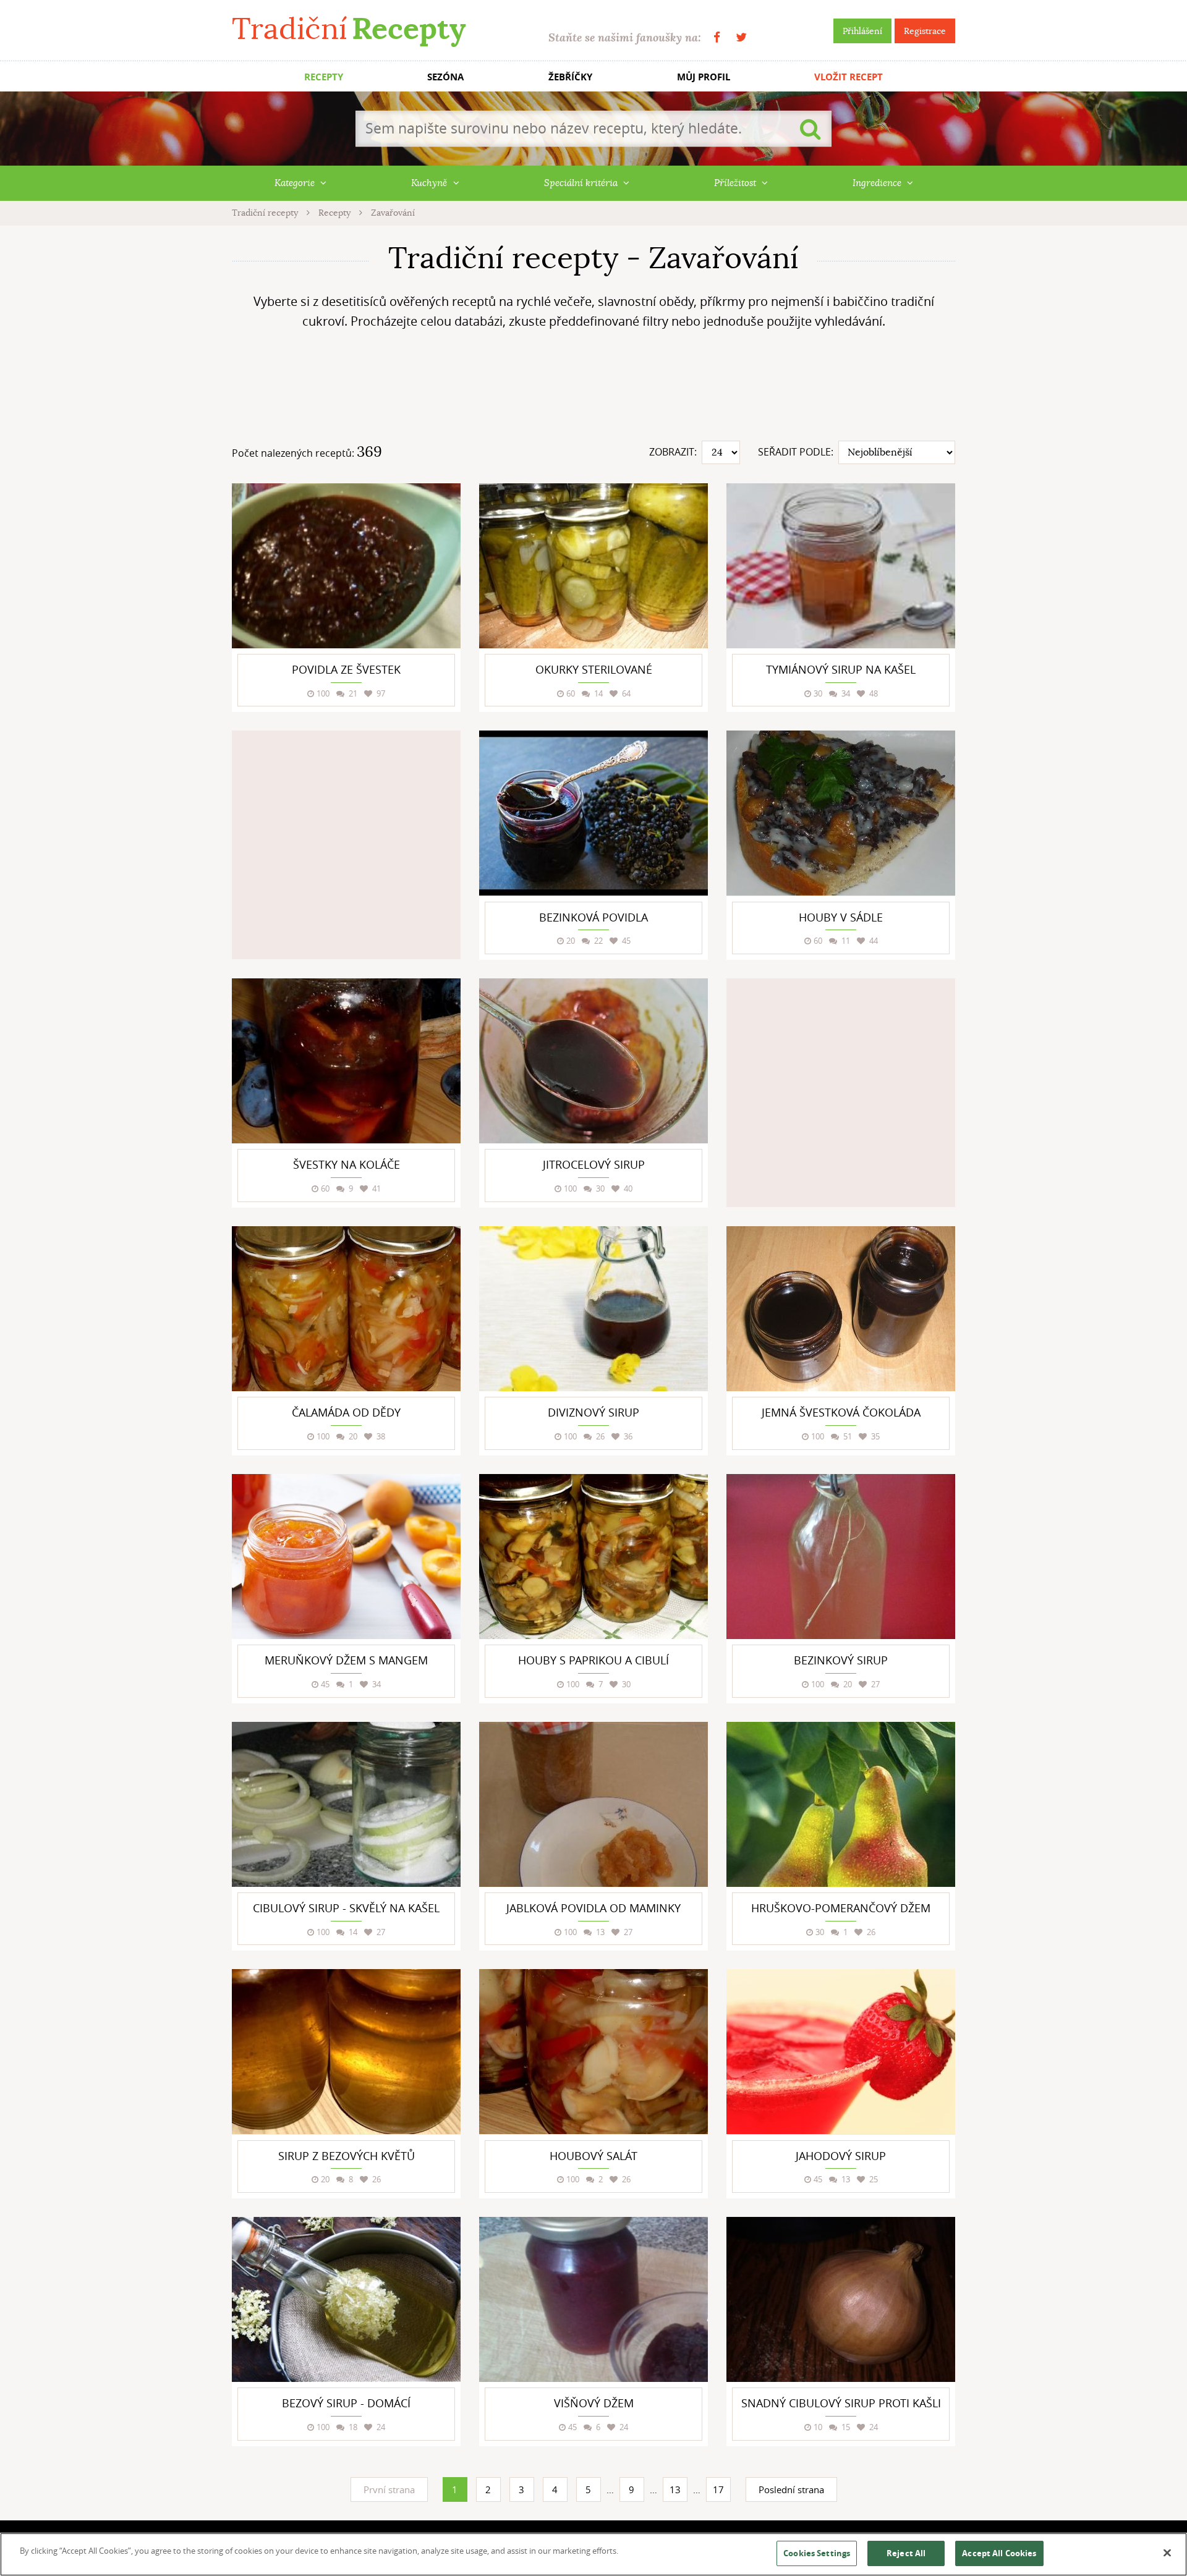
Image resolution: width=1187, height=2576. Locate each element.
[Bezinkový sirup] (841, 1557)
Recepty (336, 213)
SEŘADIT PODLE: (796, 452)
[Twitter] (741, 37)
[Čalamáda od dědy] (346, 1309)
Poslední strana (791, 2489)
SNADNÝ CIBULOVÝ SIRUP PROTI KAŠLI (841, 2403)
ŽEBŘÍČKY (570, 77)
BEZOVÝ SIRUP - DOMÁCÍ (346, 2403)
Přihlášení (862, 31)
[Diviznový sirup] (593, 1309)
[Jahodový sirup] (841, 2052)
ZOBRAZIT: (673, 452)
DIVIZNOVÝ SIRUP (593, 1412)
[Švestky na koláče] (346, 1061)
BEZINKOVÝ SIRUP (841, 1660)
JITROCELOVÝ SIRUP (594, 1164)
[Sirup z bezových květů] (346, 2052)
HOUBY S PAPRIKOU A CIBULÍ (593, 1660)
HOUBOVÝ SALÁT (593, 2156)
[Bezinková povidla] (593, 813)
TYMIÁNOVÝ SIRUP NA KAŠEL (841, 669)
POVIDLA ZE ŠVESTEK (346, 669)
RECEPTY (324, 77)
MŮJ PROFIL (704, 77)
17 (718, 2489)
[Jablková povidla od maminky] (593, 1804)
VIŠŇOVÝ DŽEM (594, 2403)
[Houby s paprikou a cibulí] (593, 1557)
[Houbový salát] (593, 2052)
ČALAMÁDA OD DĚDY (346, 1412)
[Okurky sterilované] (593, 566)
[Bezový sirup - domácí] (346, 2299)
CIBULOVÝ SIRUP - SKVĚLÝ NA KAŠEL (346, 1908)
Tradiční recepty (266, 213)
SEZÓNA (445, 77)
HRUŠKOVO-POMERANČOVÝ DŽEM (841, 1908)
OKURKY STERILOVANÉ (594, 669)
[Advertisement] (593, 390)
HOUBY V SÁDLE (841, 917)
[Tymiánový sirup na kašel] (841, 566)
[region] (593, 2554)
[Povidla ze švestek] (346, 566)
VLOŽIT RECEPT (849, 77)
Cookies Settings (817, 2553)
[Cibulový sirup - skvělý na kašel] (346, 1804)
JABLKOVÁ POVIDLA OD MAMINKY (593, 1908)
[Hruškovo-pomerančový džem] (841, 1804)
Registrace (925, 31)
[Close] (1167, 2553)
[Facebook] (717, 37)
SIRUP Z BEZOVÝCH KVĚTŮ (347, 2156)
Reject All (906, 2553)
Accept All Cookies (999, 2553)
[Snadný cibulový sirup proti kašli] (841, 2299)
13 (675, 2489)
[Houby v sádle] (841, 813)
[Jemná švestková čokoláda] (841, 1309)
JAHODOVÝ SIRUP (841, 2156)
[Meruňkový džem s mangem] (346, 1557)
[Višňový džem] (593, 2299)
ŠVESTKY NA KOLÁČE (347, 1164)
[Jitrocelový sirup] (593, 1061)
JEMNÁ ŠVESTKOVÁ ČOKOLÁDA (841, 1412)
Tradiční (349, 29)
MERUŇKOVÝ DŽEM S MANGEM (346, 1660)
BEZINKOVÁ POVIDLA (593, 917)
